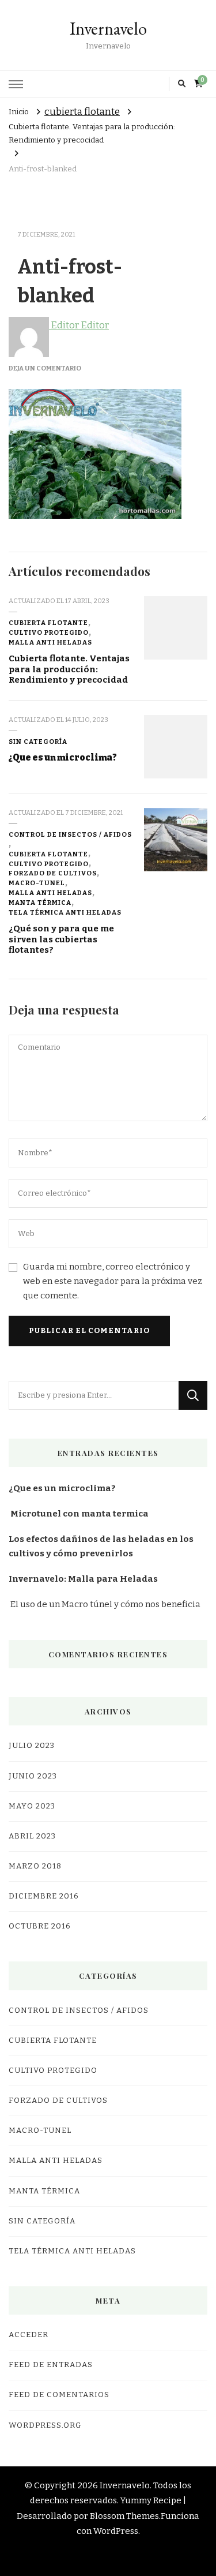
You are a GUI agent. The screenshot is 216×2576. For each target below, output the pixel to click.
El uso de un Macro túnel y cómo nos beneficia (105, 1604)
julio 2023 (32, 1746)
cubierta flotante (82, 112)
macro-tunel (37, 883)
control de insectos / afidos (70, 834)
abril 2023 (32, 1836)
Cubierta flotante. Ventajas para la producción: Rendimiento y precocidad (69, 669)
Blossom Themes (124, 2516)
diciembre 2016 (44, 1896)
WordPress (116, 2531)
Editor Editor (79, 325)
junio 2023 (33, 1776)
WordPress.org (45, 2425)
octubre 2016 (40, 1926)
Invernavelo (108, 29)
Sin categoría (38, 742)
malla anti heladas (50, 642)
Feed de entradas (51, 2365)
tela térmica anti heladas (65, 912)
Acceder (29, 2335)
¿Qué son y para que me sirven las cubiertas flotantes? (61, 939)
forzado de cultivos (53, 873)
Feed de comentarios (59, 2395)
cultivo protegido (49, 632)
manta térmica (40, 903)
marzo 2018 (35, 1866)
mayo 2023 (32, 1806)
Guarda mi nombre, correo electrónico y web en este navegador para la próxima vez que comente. (113, 1281)
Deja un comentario (45, 368)
